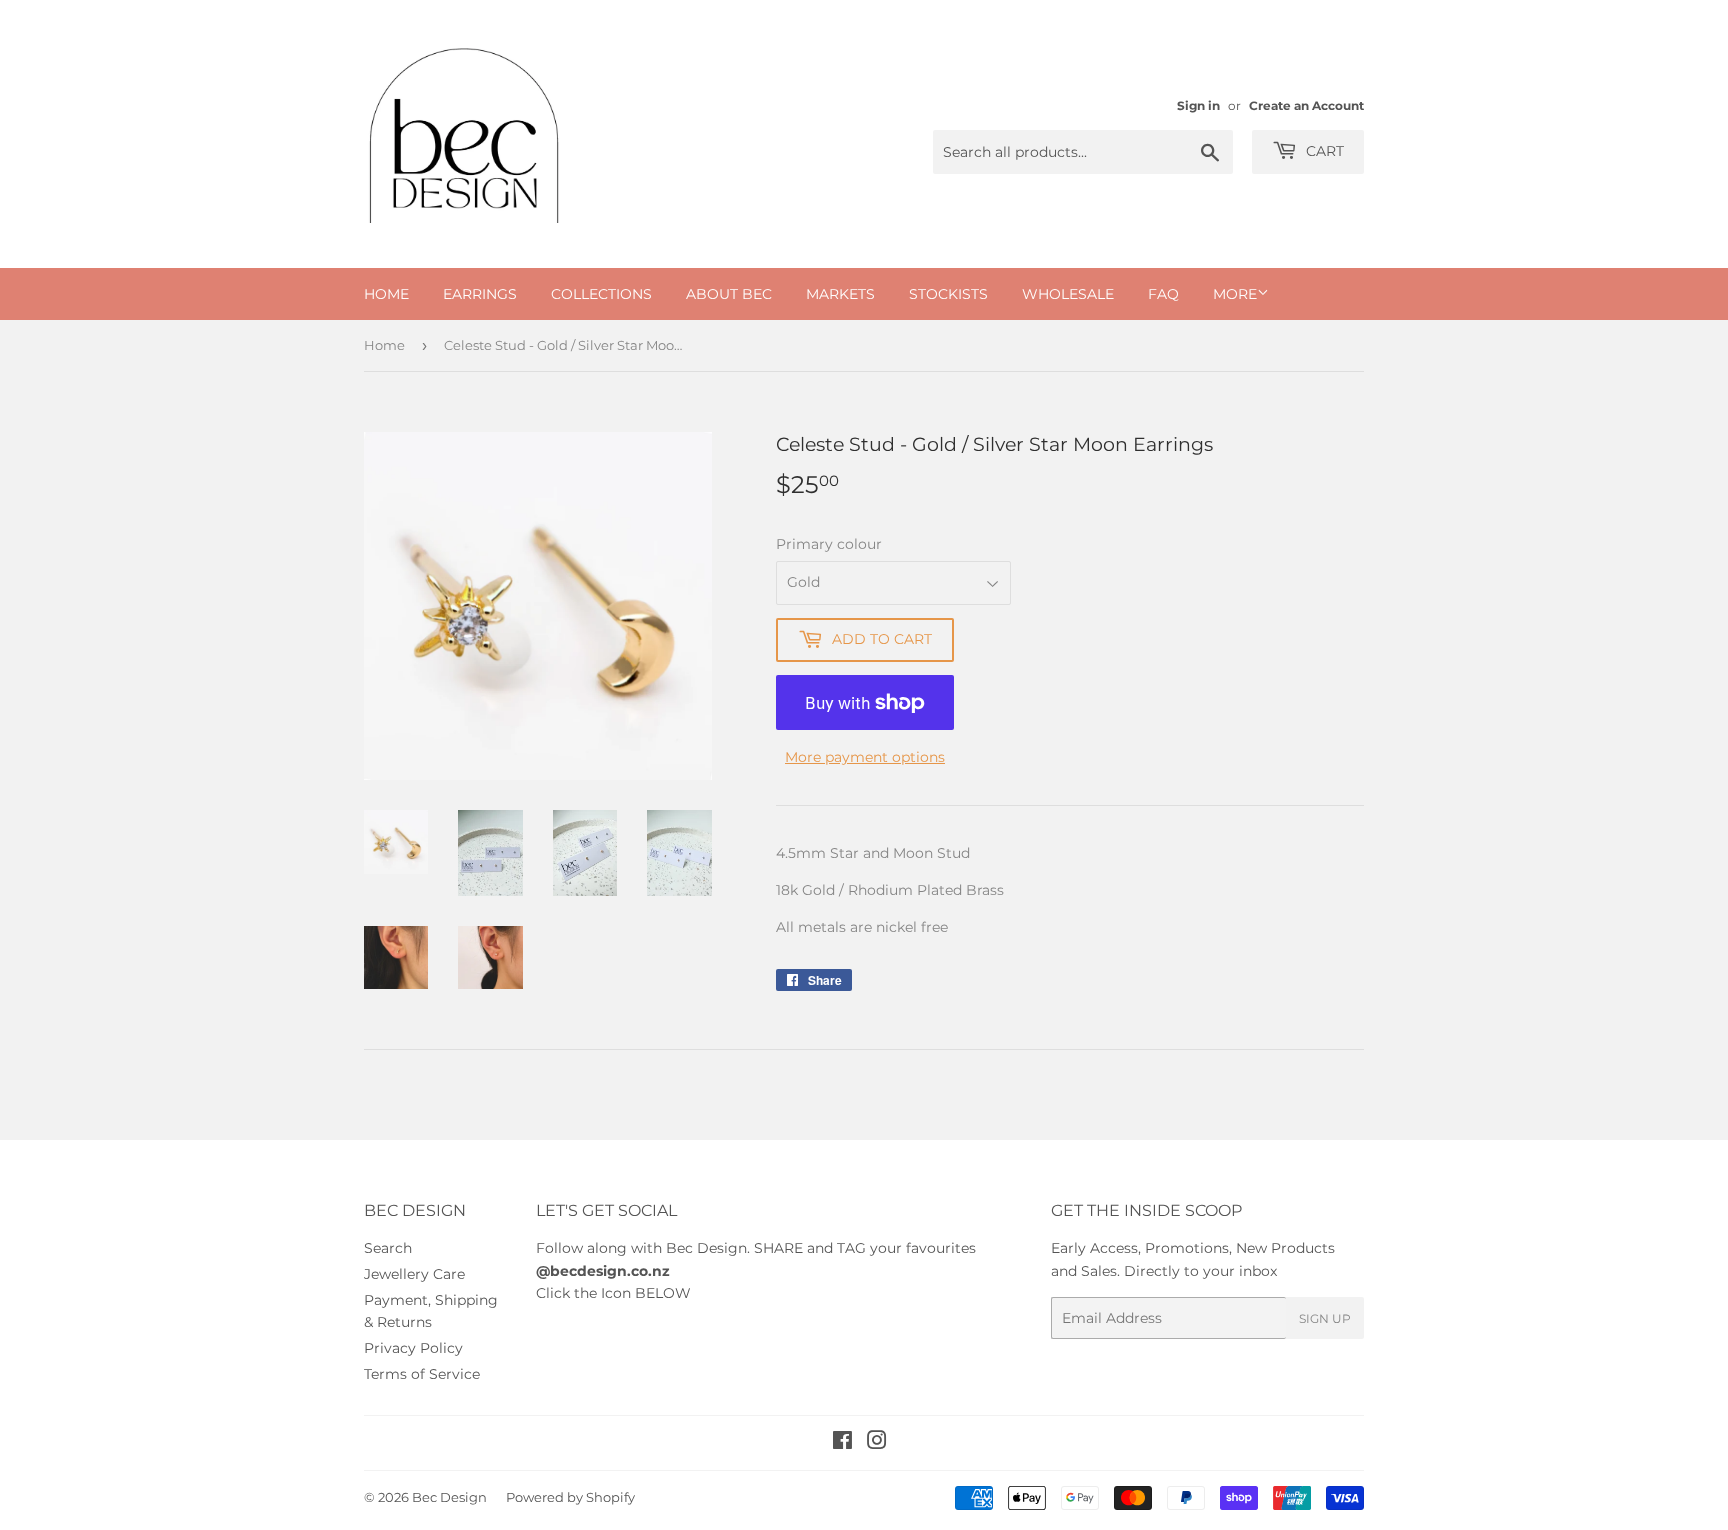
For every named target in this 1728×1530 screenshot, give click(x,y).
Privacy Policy (413, 1348)
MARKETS (840, 294)
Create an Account (1306, 105)
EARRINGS (480, 294)
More (1235, 294)
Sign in (1198, 105)
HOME (386, 294)
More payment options (865, 757)
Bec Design (449, 1497)
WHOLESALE (1068, 294)
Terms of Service (422, 1374)
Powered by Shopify (570, 1497)
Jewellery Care (414, 1274)
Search (388, 1248)
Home (384, 345)
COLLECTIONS (601, 294)
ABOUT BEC (729, 294)
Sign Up (1325, 1318)
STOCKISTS (948, 294)
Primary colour (829, 544)
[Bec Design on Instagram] (877, 1443)
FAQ (1163, 294)
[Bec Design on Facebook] (842, 1443)
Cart (1323, 151)
